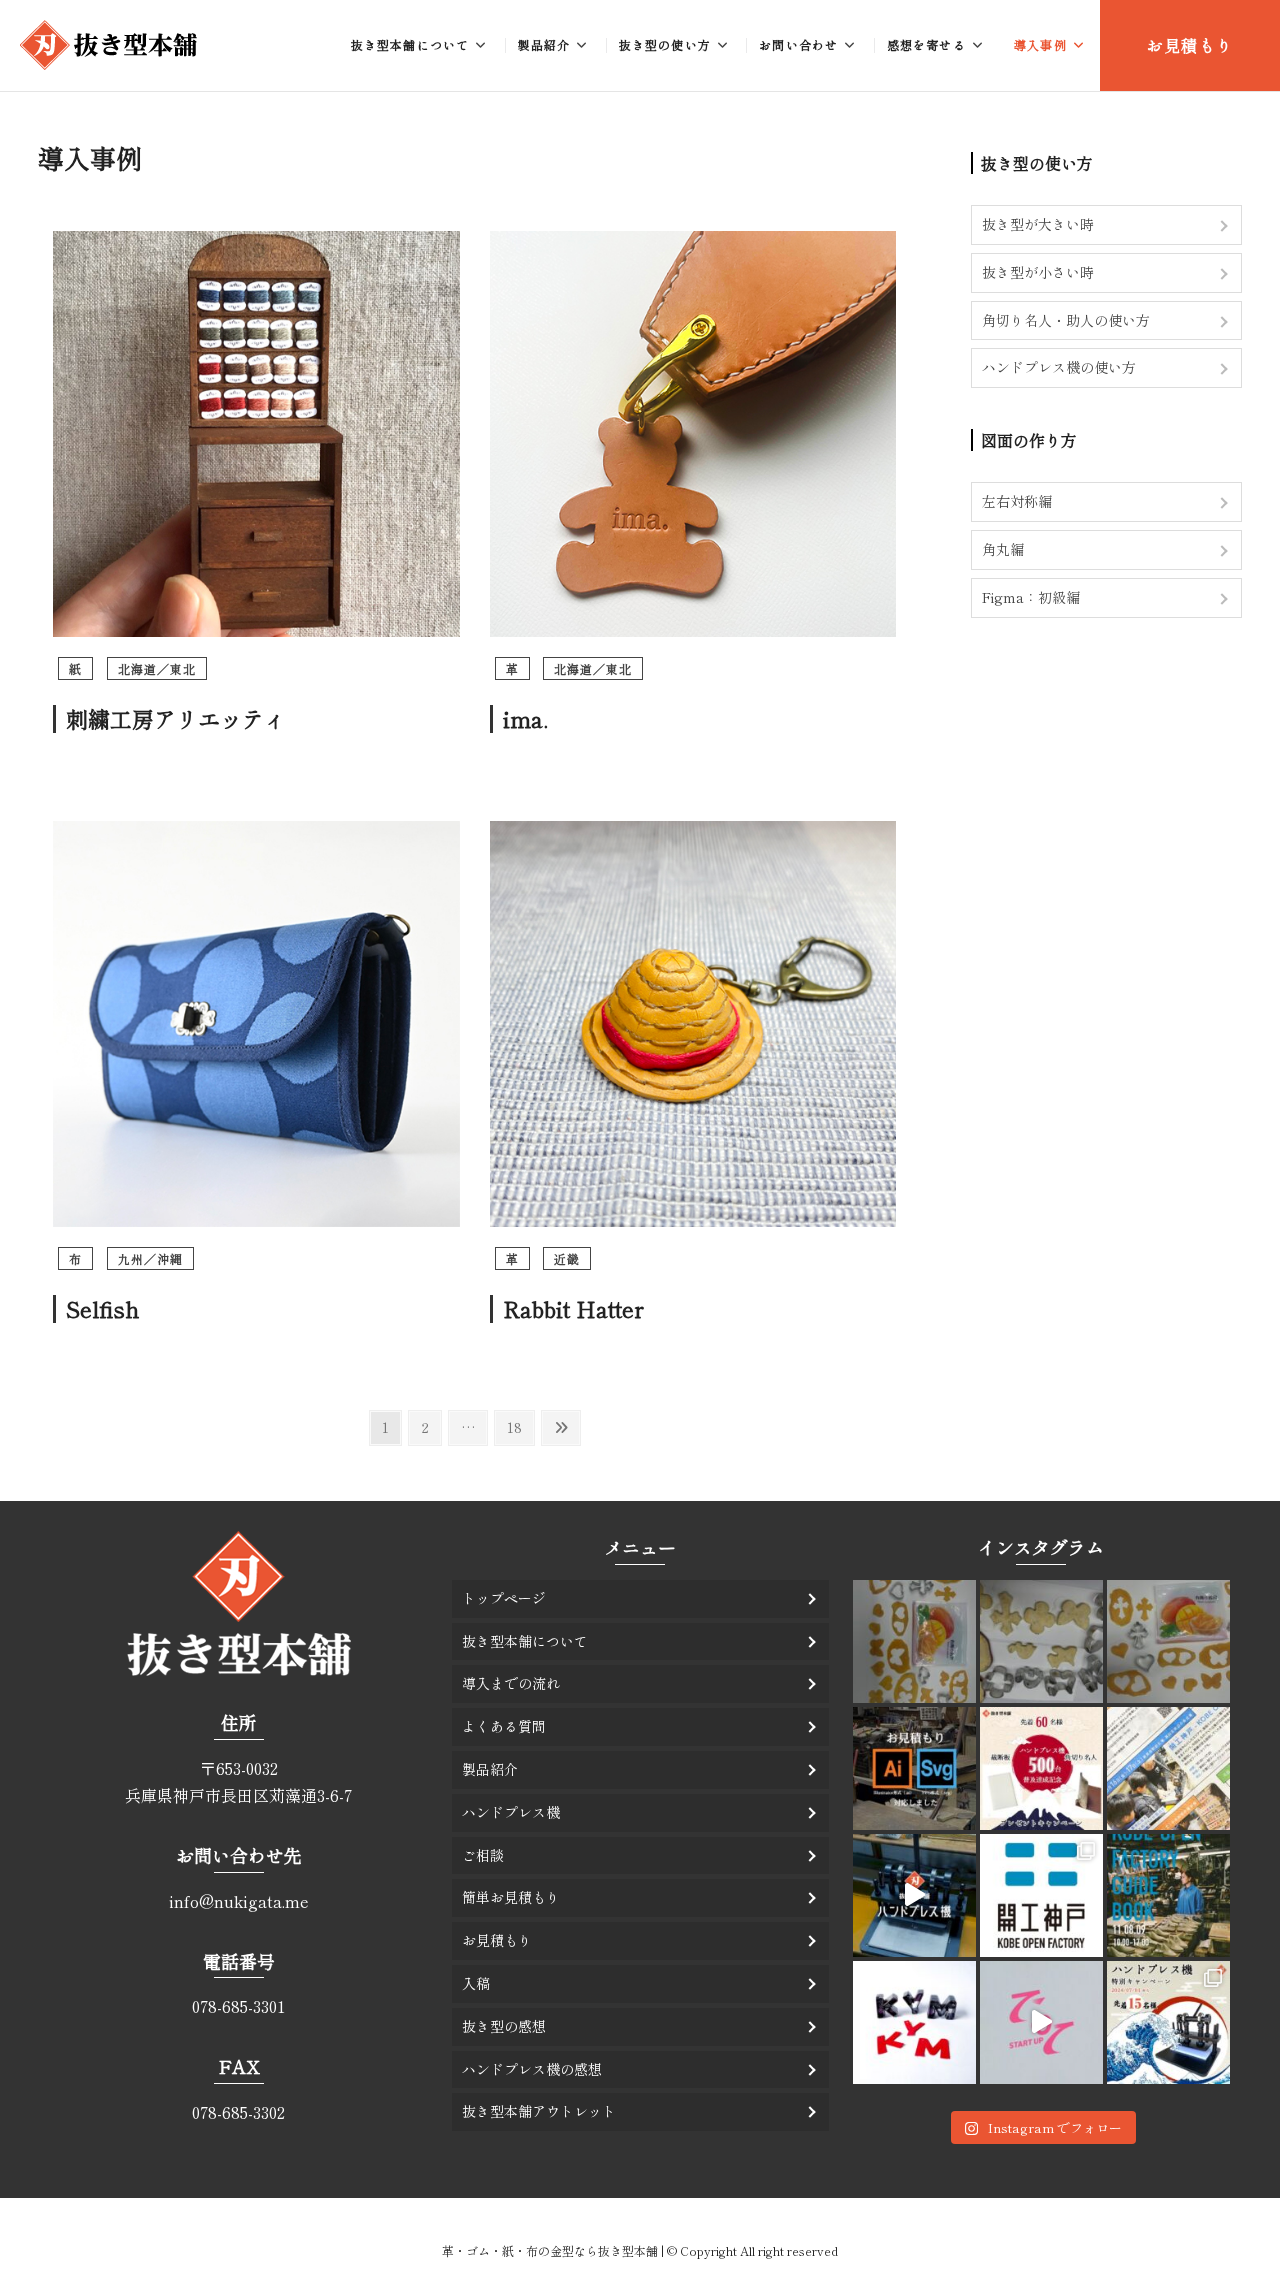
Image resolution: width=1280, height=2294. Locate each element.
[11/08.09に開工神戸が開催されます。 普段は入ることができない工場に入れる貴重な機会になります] (1168, 1895)
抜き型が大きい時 (1038, 224)
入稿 (476, 1983)
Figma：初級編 (1031, 597)
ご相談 (483, 1855)
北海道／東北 (157, 668)
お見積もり (1190, 45)
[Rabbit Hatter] (693, 832)
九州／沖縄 (150, 1258)
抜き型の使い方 (665, 44)
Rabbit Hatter (573, 1308)
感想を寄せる (926, 44)
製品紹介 (544, 44)
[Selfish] (256, 832)
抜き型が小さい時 (1038, 272)
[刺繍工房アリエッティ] (256, 242)
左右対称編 (1017, 501)
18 (520, 1426)
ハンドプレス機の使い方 (1059, 367)
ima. (525, 718)
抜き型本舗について (410, 44)
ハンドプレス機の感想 (532, 2069)
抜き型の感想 (504, 2026)
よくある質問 (504, 1726)
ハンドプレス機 (511, 1812)
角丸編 (1003, 549)
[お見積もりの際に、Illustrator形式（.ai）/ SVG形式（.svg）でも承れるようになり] (914, 1768)
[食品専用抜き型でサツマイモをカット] (1041, 1641)
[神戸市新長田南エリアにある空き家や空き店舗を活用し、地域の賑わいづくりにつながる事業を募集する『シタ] (1041, 2022)
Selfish (102, 1308)
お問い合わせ (798, 44)
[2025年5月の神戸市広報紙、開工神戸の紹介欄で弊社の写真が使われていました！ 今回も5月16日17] (1168, 1768)
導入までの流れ (511, 1683)
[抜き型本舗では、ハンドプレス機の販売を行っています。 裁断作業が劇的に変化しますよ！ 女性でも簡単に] (914, 1895)
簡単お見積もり (511, 1897)
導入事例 (1040, 44)
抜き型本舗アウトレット (539, 2111)
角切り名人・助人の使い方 (1066, 320)
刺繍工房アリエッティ (176, 718)
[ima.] (693, 242)
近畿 (567, 1258)
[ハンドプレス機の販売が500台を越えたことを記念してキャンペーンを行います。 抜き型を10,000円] (1041, 1768)
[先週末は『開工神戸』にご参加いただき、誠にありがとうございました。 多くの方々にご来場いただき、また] (1041, 1895)
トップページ (504, 1598)
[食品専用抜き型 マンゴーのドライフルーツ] (914, 1641)
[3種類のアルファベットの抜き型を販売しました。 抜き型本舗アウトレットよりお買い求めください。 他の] (914, 2022)
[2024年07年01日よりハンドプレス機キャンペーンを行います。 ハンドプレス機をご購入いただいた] (1168, 2022)
